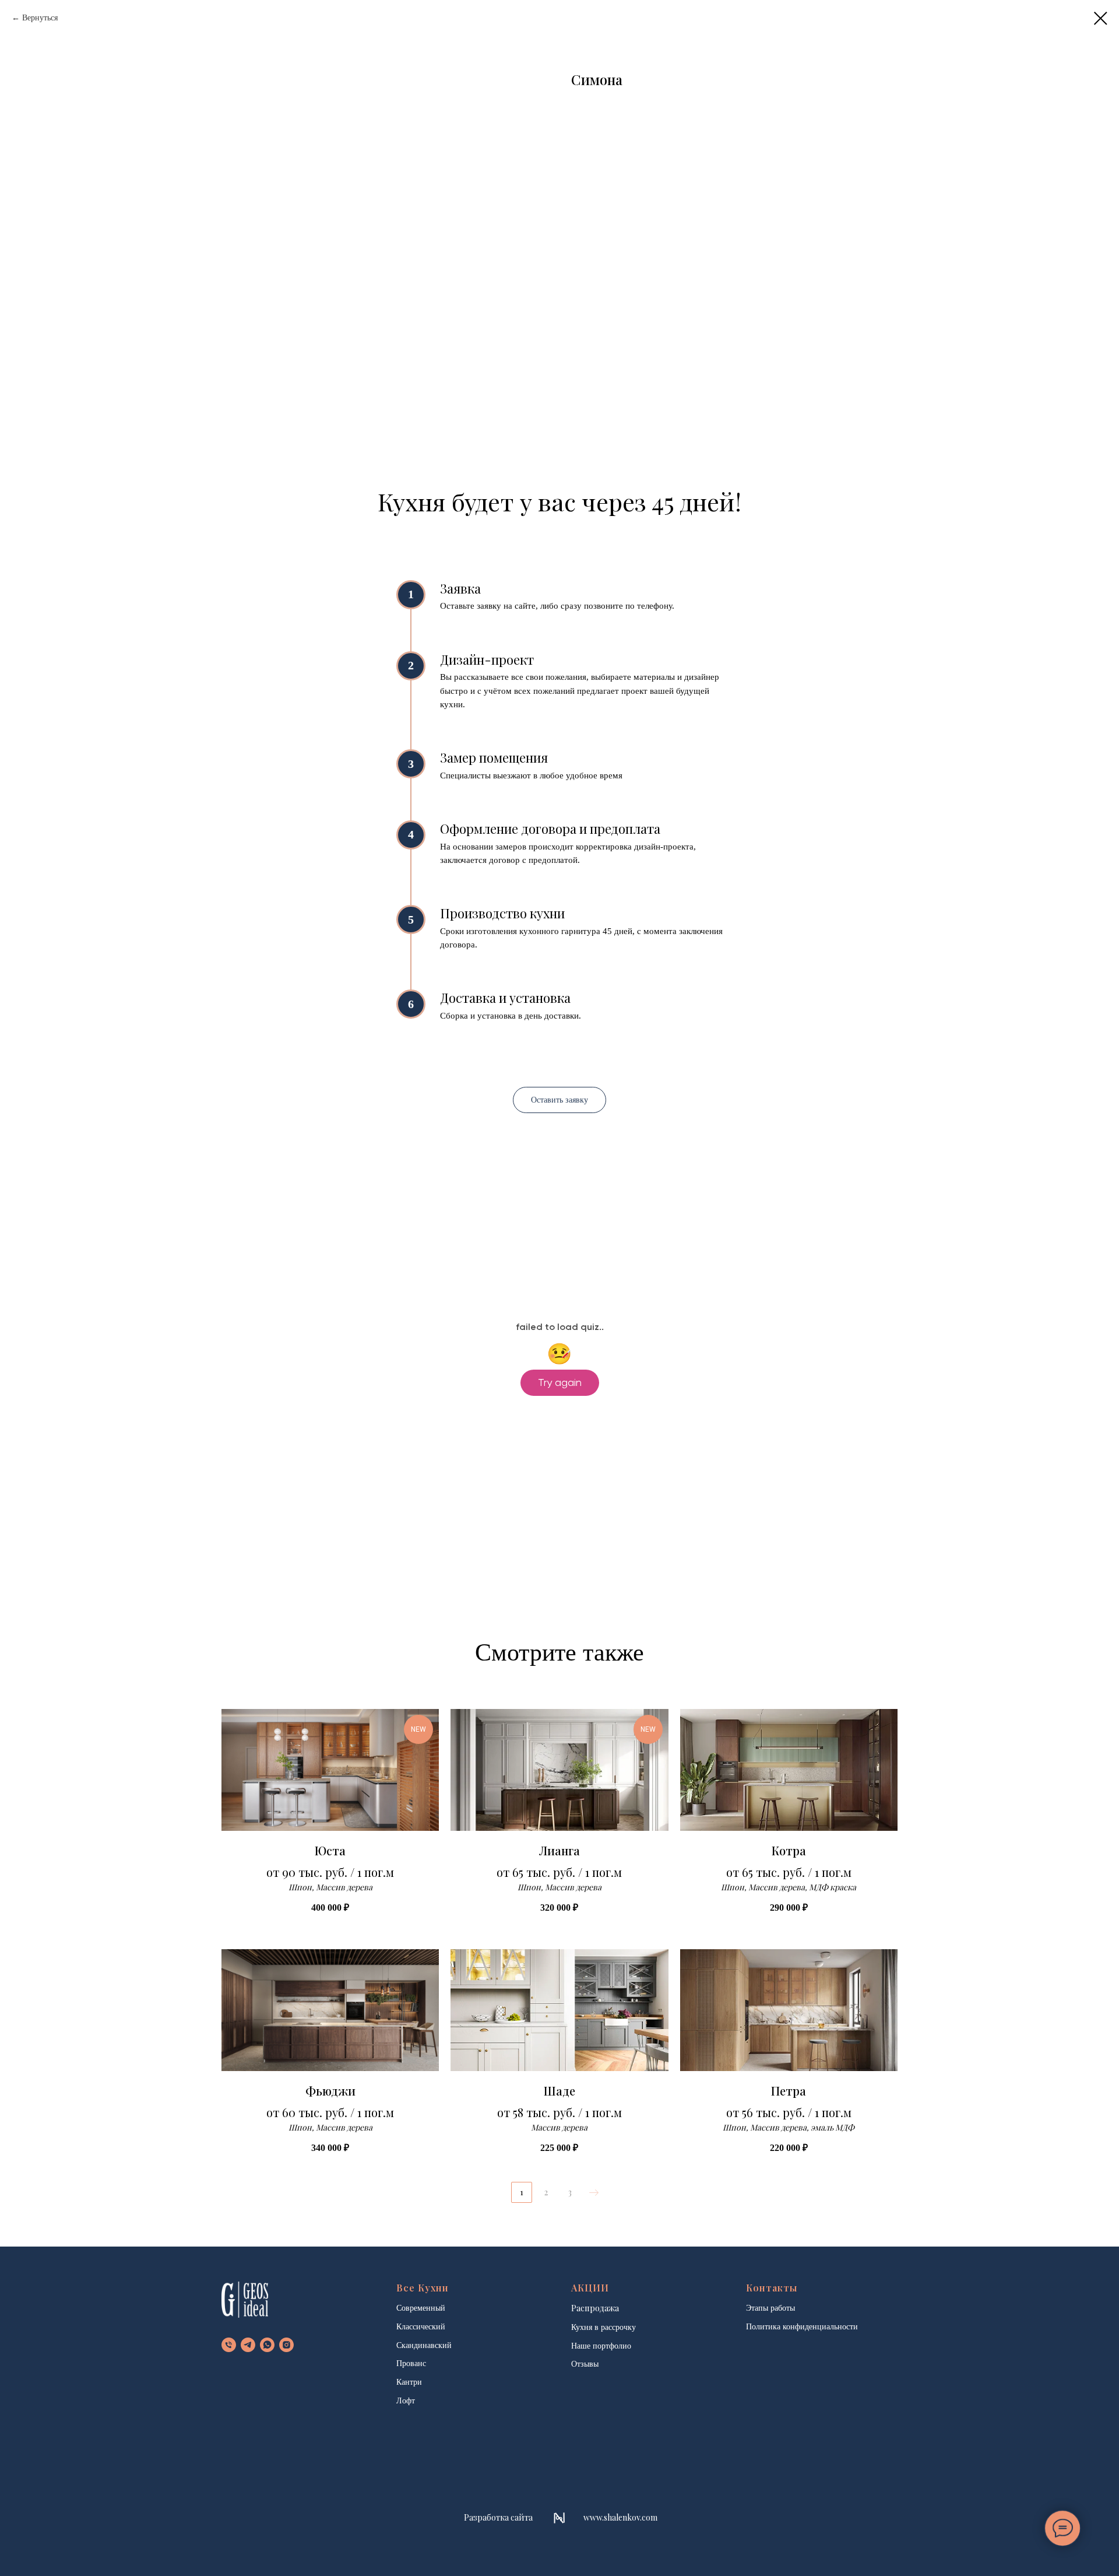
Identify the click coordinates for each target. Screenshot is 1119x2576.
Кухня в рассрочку (604, 2327)
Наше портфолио (601, 2346)
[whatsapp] (267, 2345)
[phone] (229, 2345)
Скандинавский (424, 2345)
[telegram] (248, 2345)
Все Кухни (423, 2288)
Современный (421, 2308)
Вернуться (40, 18)
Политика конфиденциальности (802, 2327)
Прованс (411, 2363)
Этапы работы (770, 2308)
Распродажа (595, 2308)
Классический (421, 2327)
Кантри (409, 2382)
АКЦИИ (590, 2288)
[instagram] (286, 2345)
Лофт (406, 2401)
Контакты (772, 2288)
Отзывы (585, 2364)
